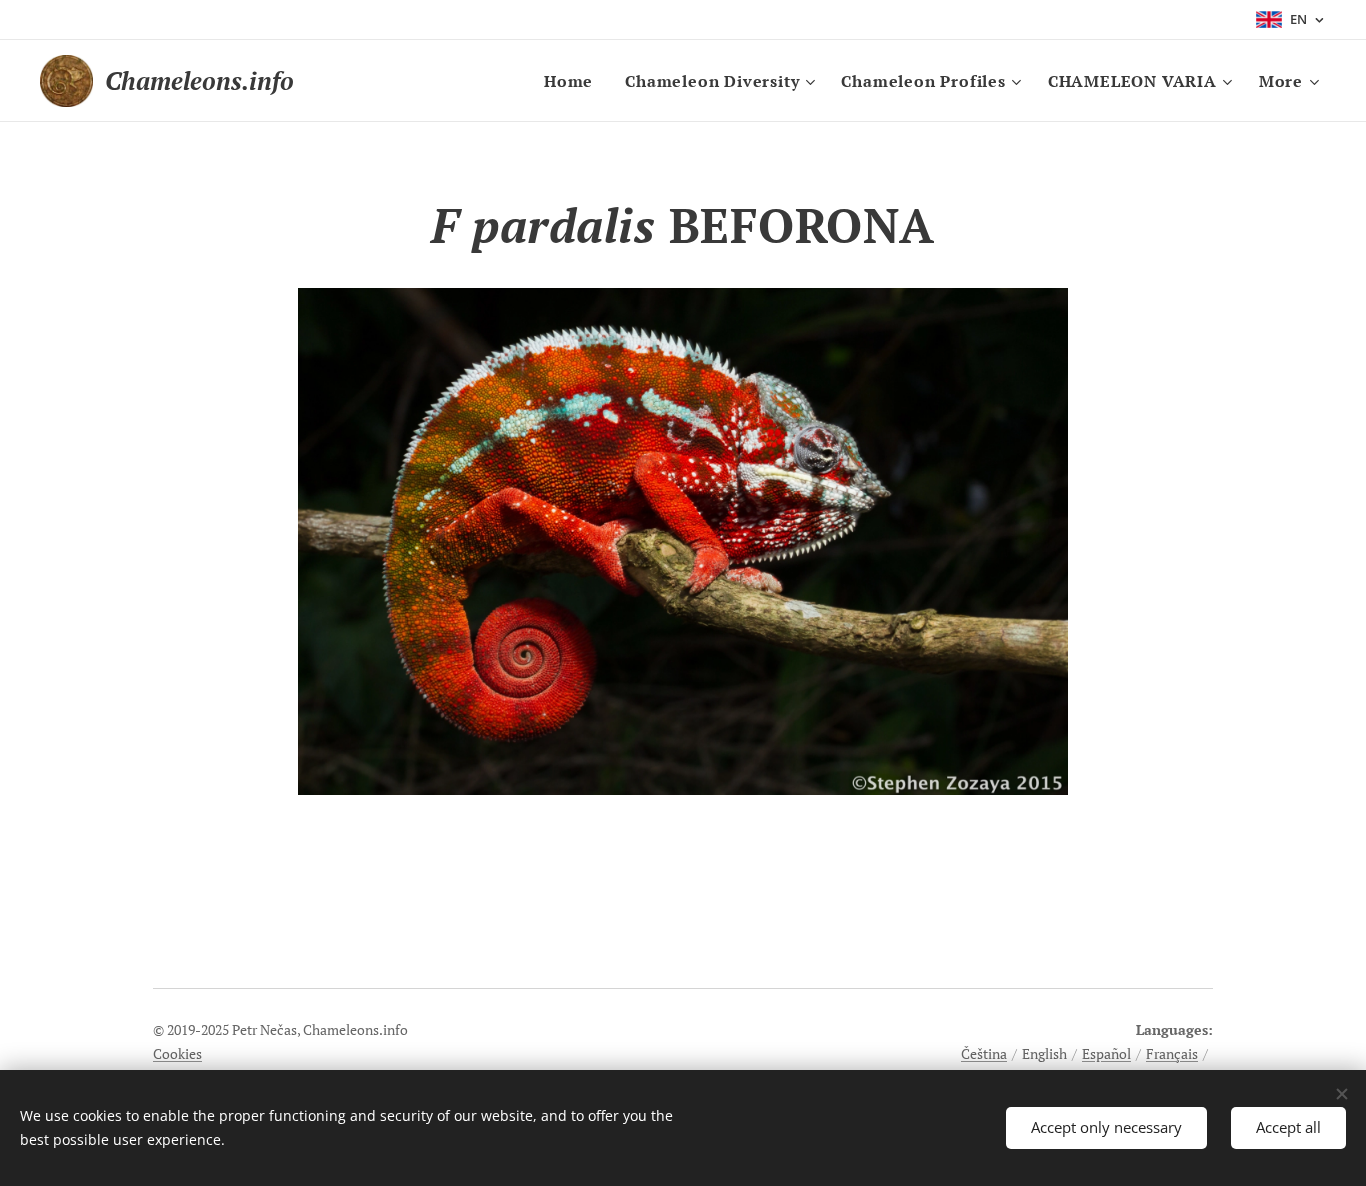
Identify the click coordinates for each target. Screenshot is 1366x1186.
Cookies (177, 1053)
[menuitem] (574, 81)
